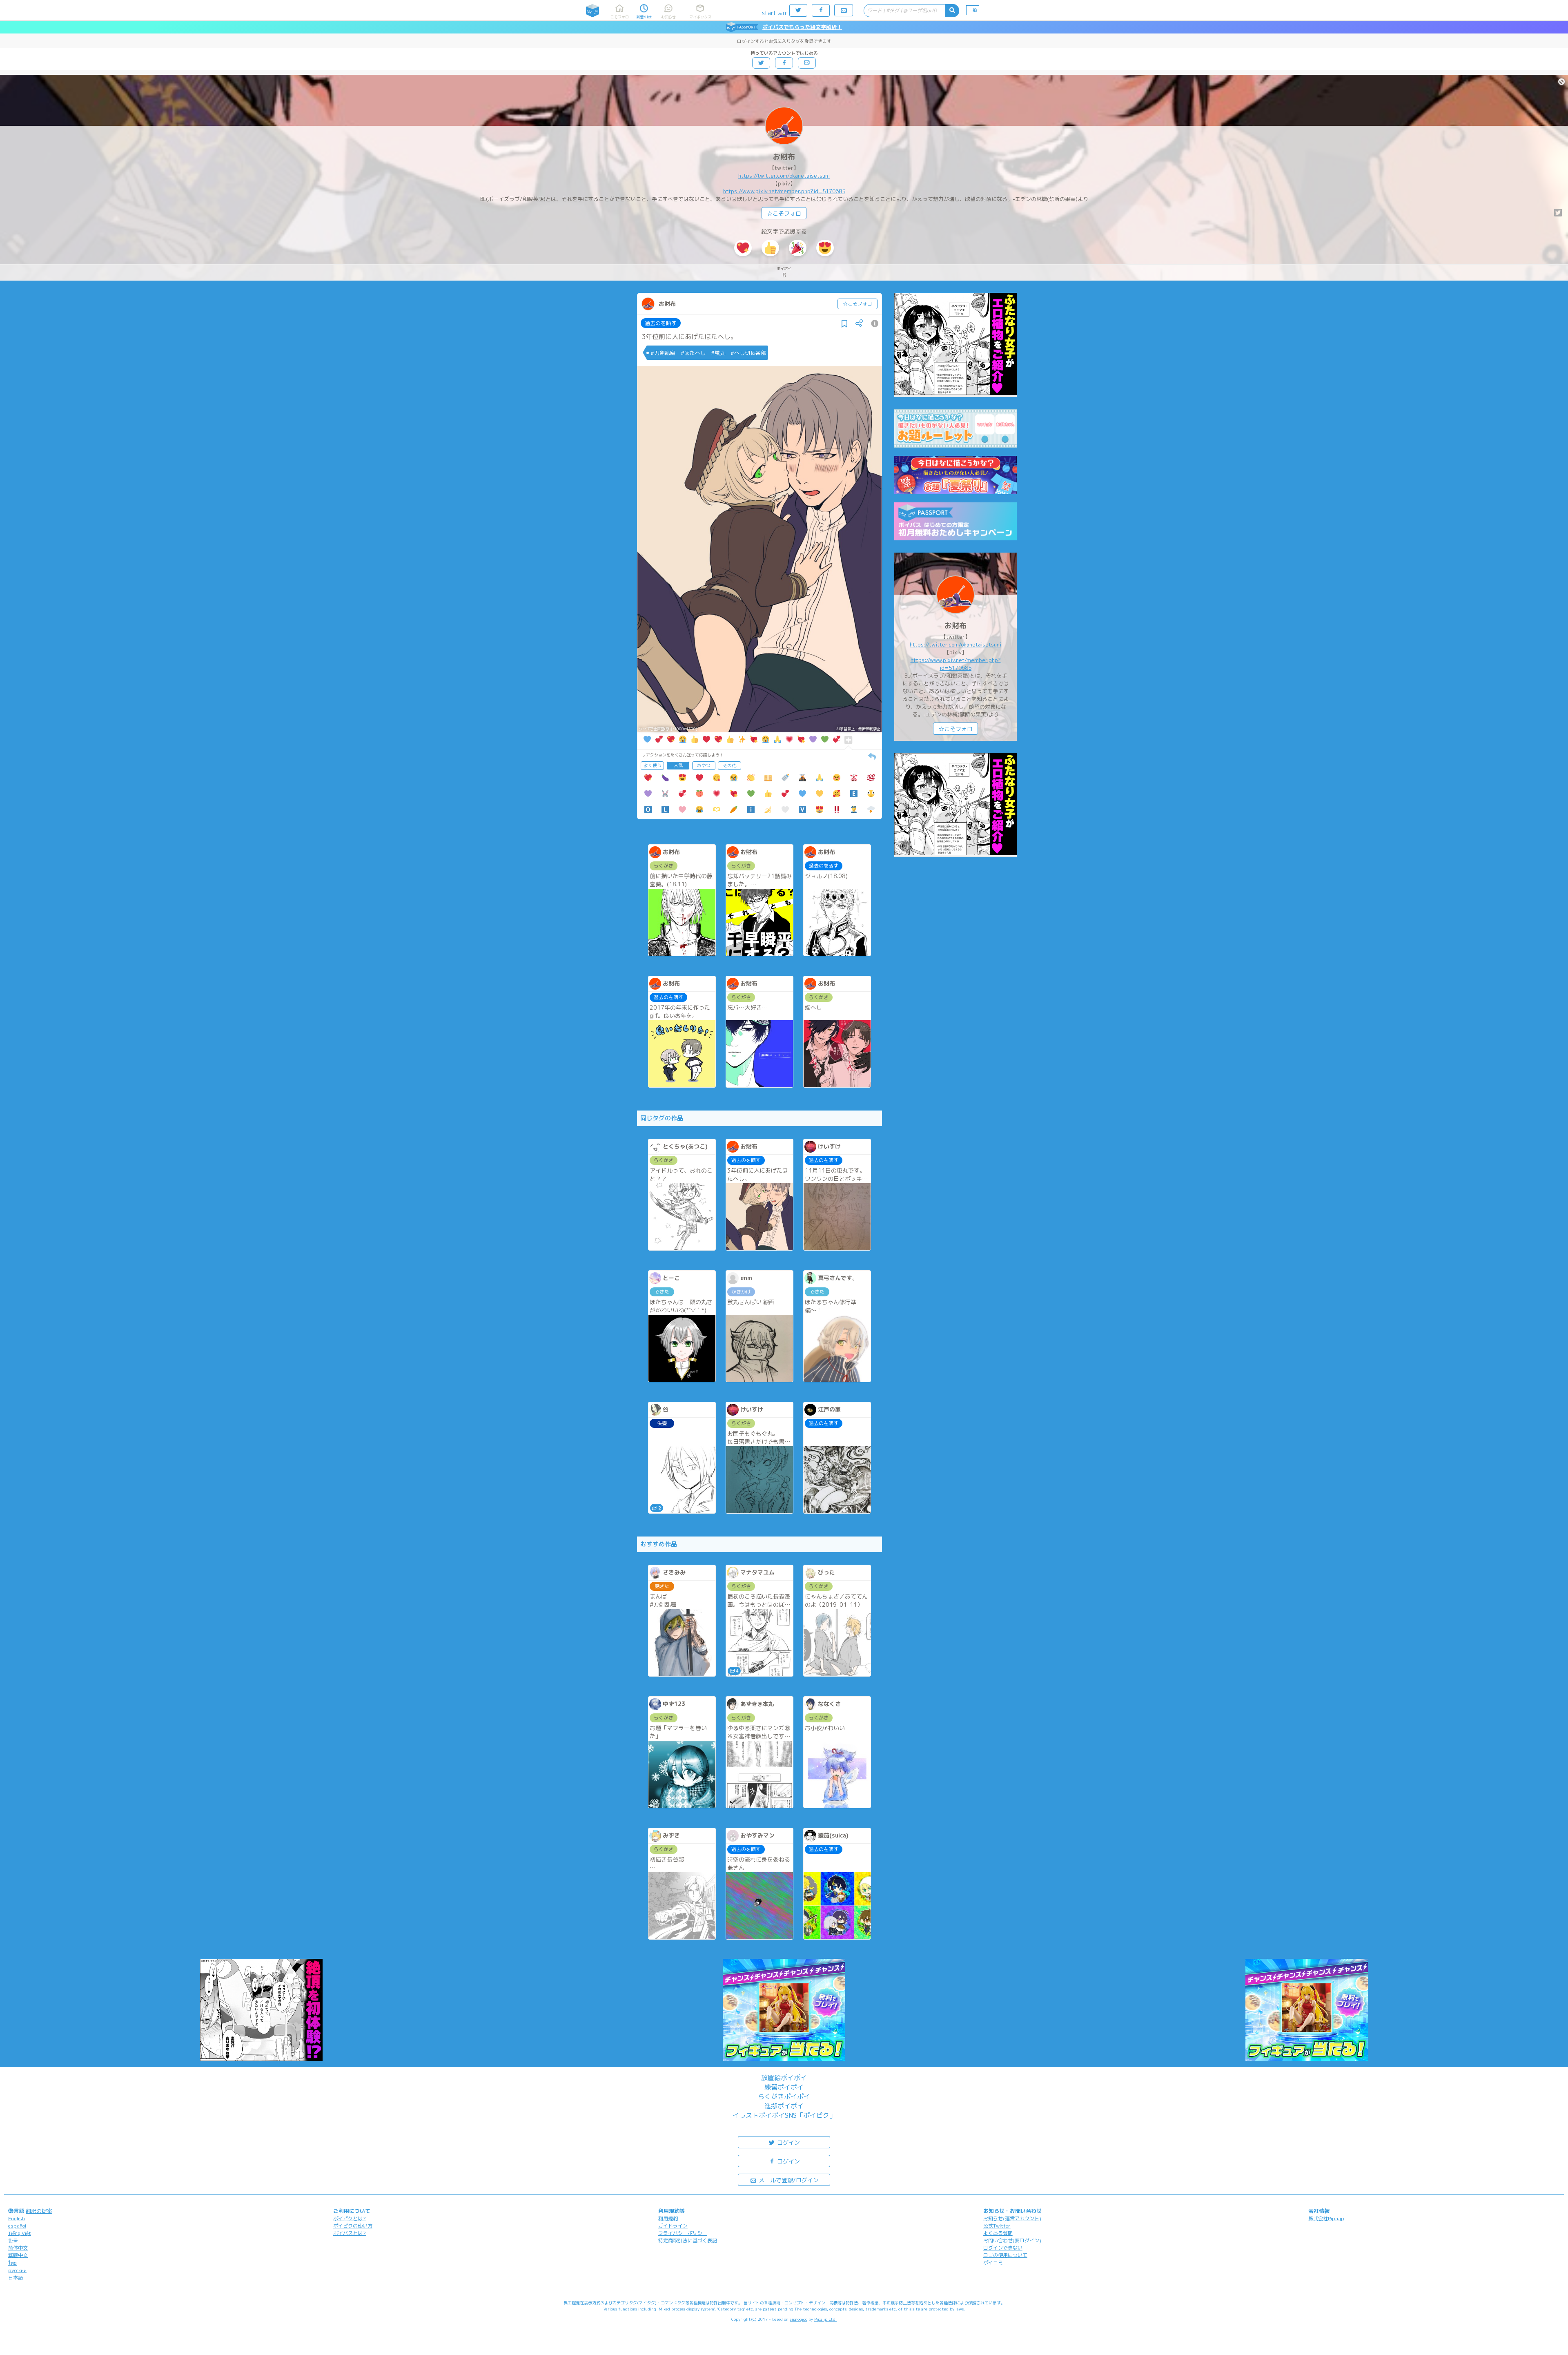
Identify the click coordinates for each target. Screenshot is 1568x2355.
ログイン (788, 2142)
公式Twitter (997, 2226)
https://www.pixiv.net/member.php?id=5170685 (784, 191)
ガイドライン (673, 2226)
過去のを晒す (661, 323)
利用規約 (668, 2218)
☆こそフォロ (784, 213)
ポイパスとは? (350, 2233)
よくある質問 (998, 2233)
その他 (729, 765)
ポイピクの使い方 (353, 2226)
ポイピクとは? (350, 2218)
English (17, 2218)
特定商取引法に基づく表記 (688, 2240)
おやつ (704, 765)
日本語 (16, 2278)
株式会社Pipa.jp (1326, 2218)
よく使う (653, 765)
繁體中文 (18, 2255)
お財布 (784, 157)
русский (17, 2270)
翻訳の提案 (39, 2211)
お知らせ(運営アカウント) (1012, 2218)
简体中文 (18, 2248)
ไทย (12, 2263)
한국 (13, 2240)
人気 (678, 765)
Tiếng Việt (20, 2233)
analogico (798, 2319)
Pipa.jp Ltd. (825, 2319)
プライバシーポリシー (683, 2233)
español (17, 2226)
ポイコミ (993, 2262)
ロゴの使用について (1005, 2255)
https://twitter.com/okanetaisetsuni (784, 176)
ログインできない (1003, 2248)
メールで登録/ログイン (788, 2180)
